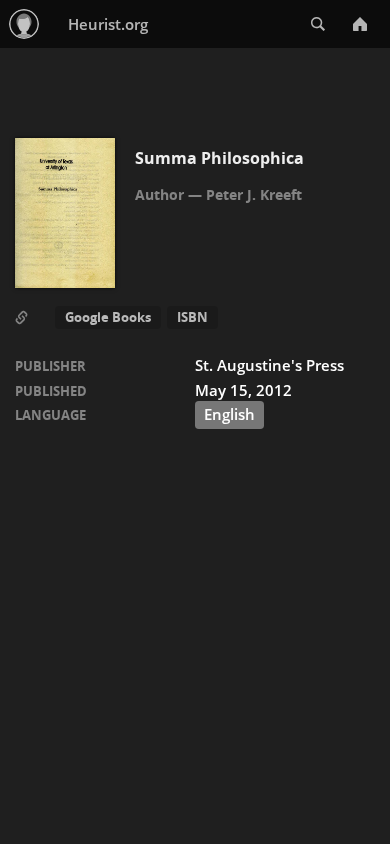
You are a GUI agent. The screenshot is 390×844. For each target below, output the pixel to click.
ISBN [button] (192, 317)
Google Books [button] (108, 317)
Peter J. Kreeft (254, 194)
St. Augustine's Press (269, 365)
